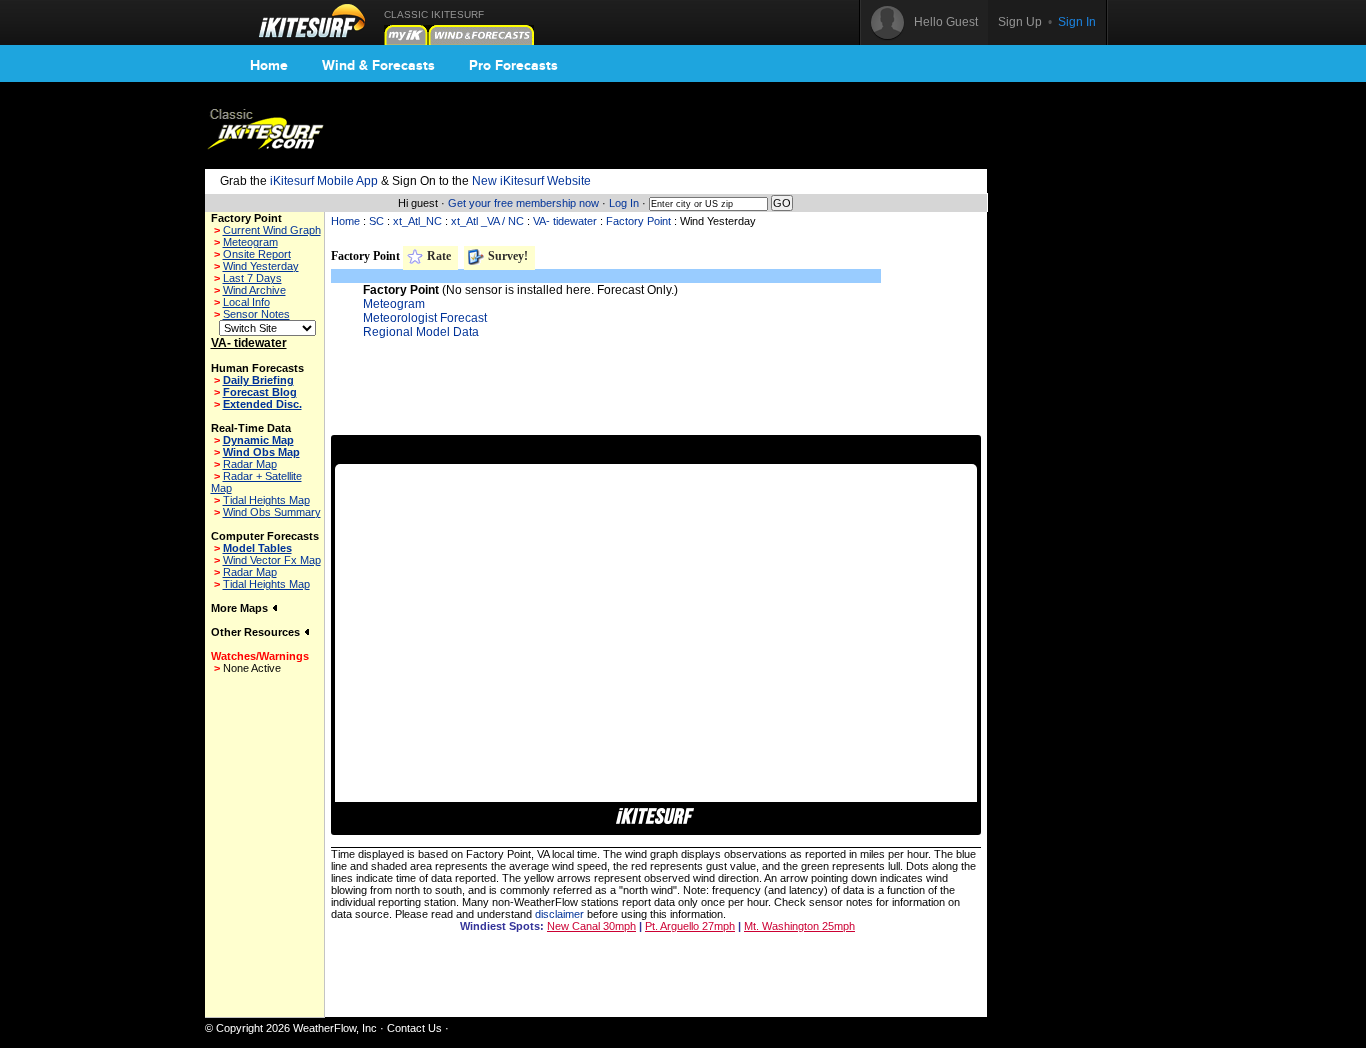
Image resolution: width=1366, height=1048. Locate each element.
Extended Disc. (262, 404)
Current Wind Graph (272, 230)
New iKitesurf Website (531, 181)
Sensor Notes (256, 314)
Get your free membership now (523, 203)
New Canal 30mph (591, 926)
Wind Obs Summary (272, 512)
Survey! (506, 256)
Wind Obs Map (261, 452)
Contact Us (414, 1028)
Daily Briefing (258, 380)
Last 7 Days (252, 278)
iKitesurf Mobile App (324, 181)
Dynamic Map (258, 440)
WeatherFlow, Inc (335, 1028)
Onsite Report (257, 254)
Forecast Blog (260, 392)
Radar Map (250, 464)
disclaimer (559, 914)
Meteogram (250, 242)
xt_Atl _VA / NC (487, 221)
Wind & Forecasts (378, 65)
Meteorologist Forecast (425, 318)
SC (376, 221)
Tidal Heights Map (266, 500)
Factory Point (638, 221)
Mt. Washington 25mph (799, 926)
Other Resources (257, 632)
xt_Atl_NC (417, 221)
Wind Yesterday (261, 266)
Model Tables (257, 548)
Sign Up (1020, 22)
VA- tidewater (565, 221)
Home (269, 65)
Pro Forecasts (513, 65)
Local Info (246, 302)
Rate (437, 256)
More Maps (241, 608)
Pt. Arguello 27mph (690, 926)
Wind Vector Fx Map (272, 560)
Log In (624, 203)
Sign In (1077, 22)
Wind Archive (254, 290)
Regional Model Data (421, 332)
